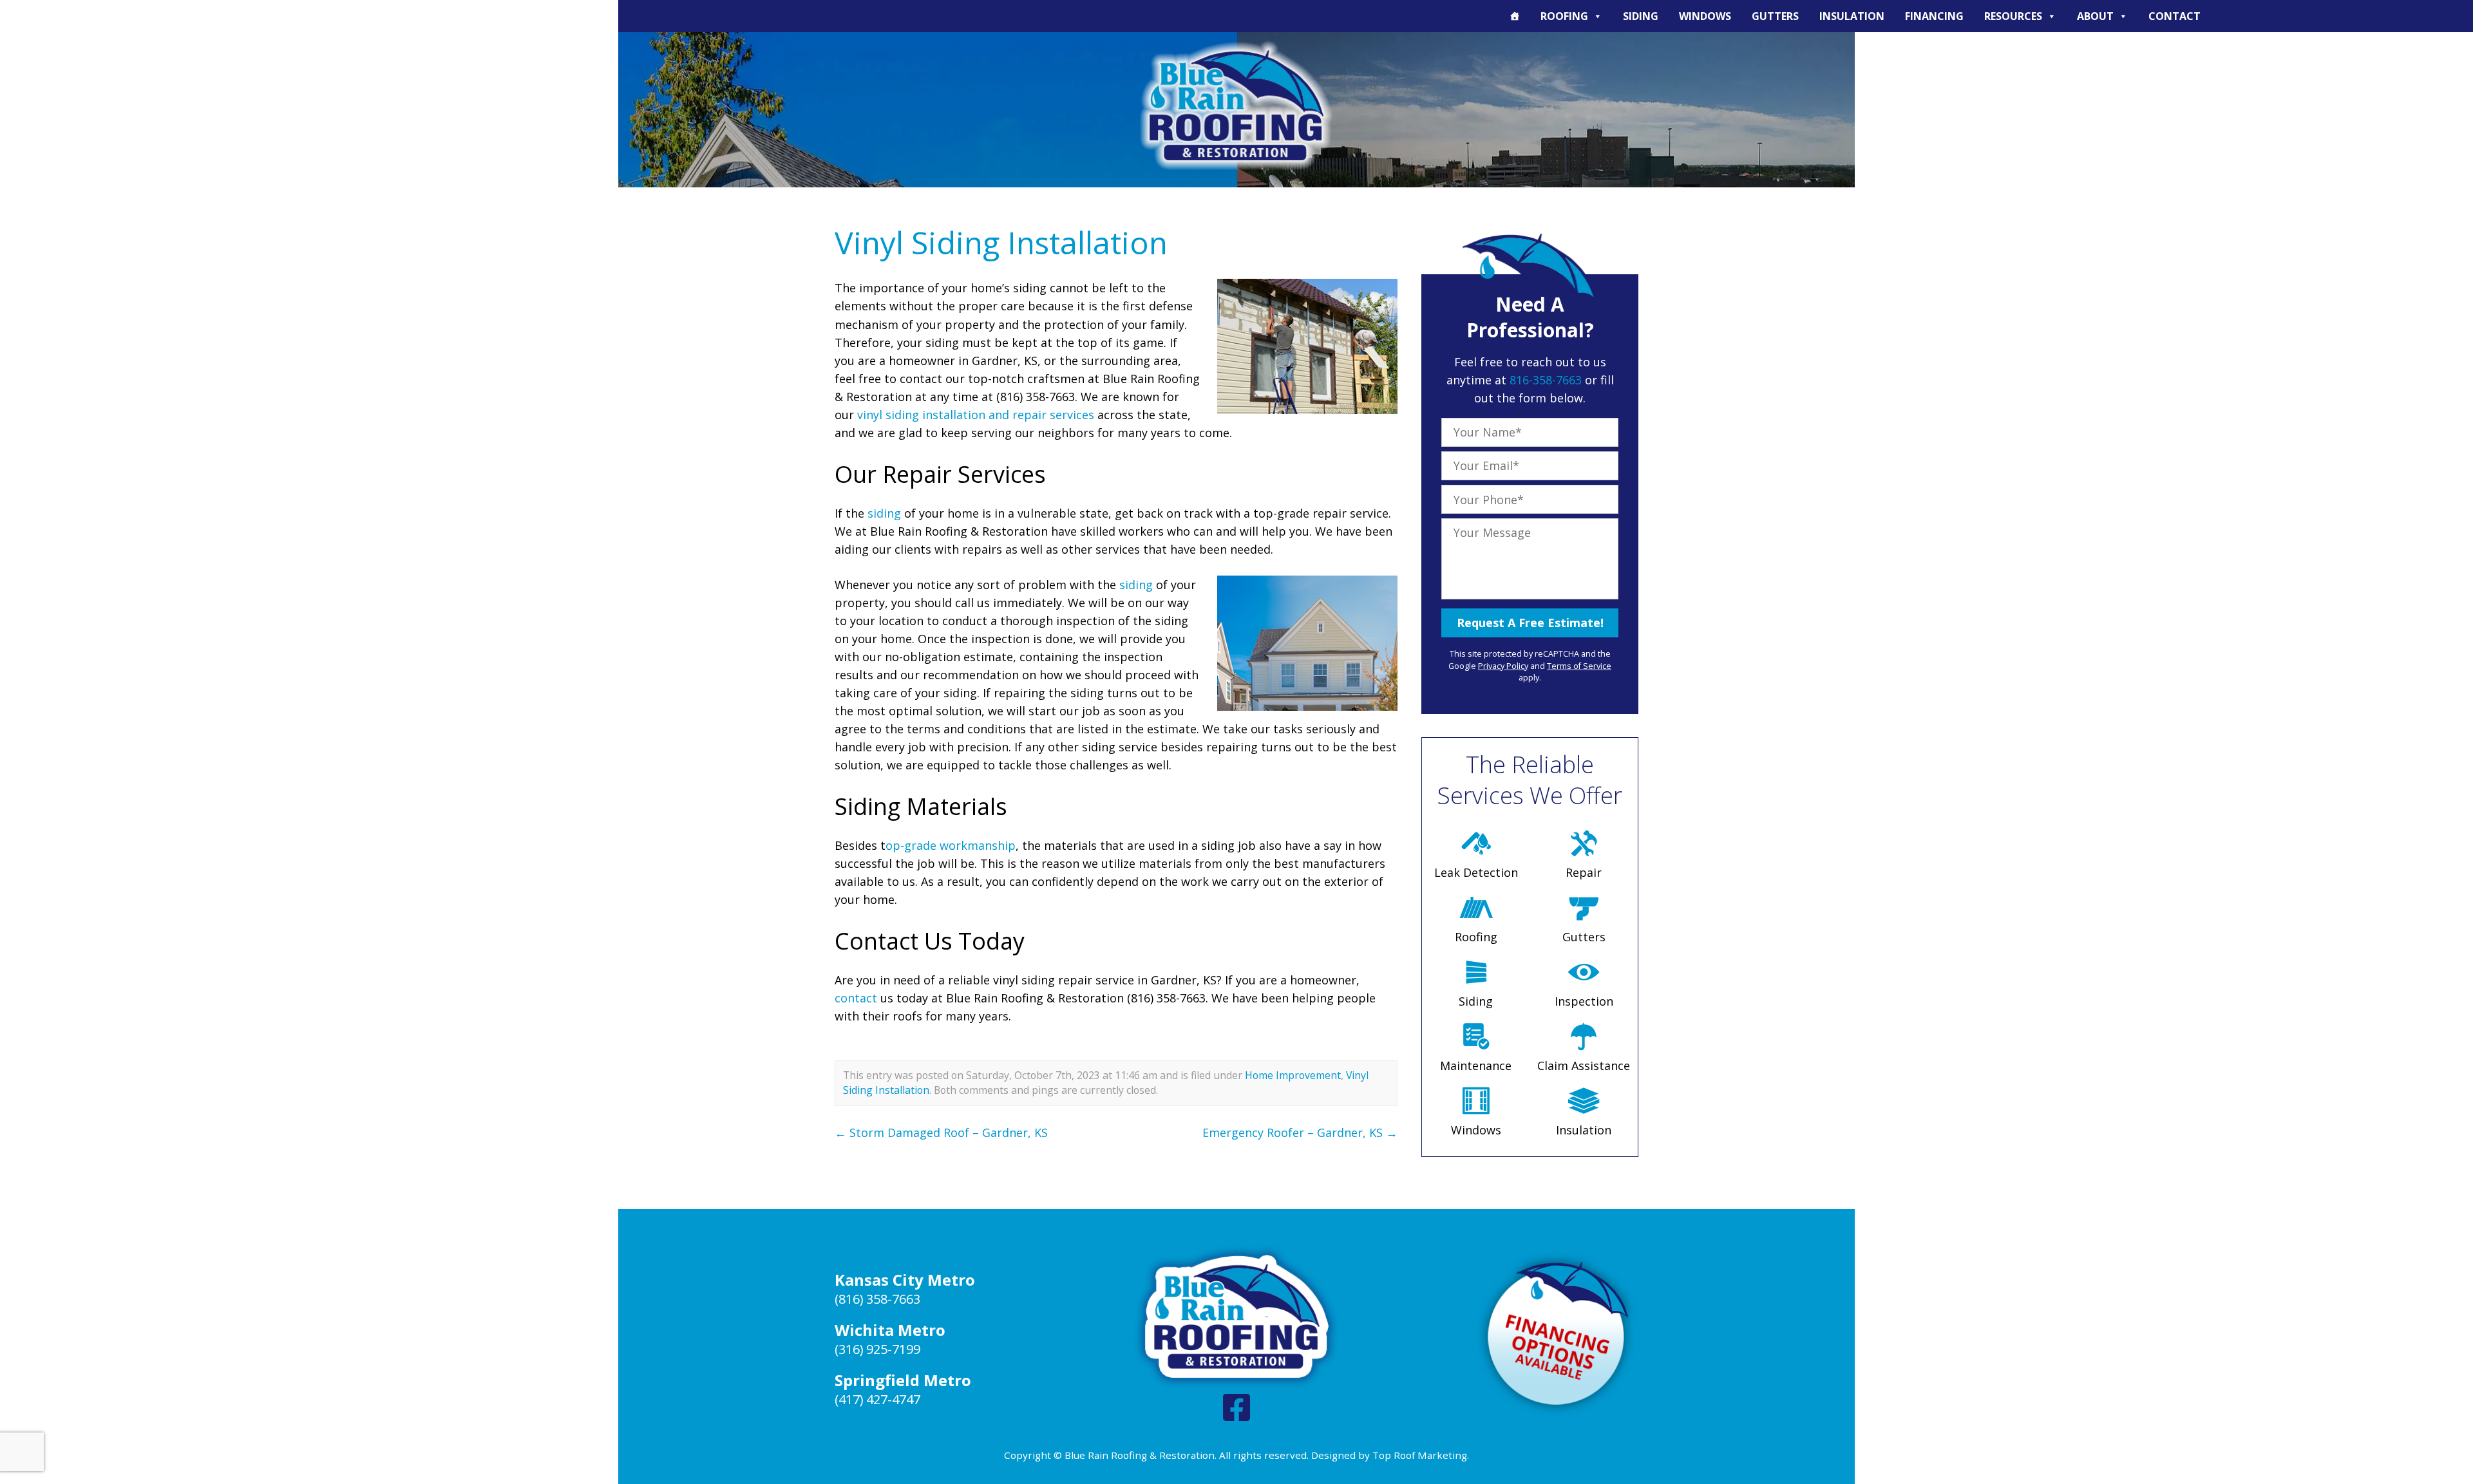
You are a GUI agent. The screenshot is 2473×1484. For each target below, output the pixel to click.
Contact (2175, 16)
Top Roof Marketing (1420, 1455)
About (2095, 16)
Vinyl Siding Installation (1001, 242)
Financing (1934, 16)
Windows (1705, 16)
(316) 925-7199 (877, 1349)
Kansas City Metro (905, 1280)
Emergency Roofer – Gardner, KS (1300, 1132)
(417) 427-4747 (877, 1399)
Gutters (1775, 16)
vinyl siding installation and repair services (976, 415)
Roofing (1564, 16)
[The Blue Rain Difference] (1515, 16)
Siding (1641, 16)
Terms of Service (1579, 666)
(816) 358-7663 (877, 1299)
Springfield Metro (903, 1380)
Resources (2013, 16)
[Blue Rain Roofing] (1236, 105)
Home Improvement (1293, 1075)
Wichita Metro (890, 1330)
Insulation (1852, 16)
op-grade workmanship (951, 845)
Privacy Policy (1503, 666)
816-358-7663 (1546, 380)
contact (856, 998)
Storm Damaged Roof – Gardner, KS (941, 1132)
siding (884, 513)
